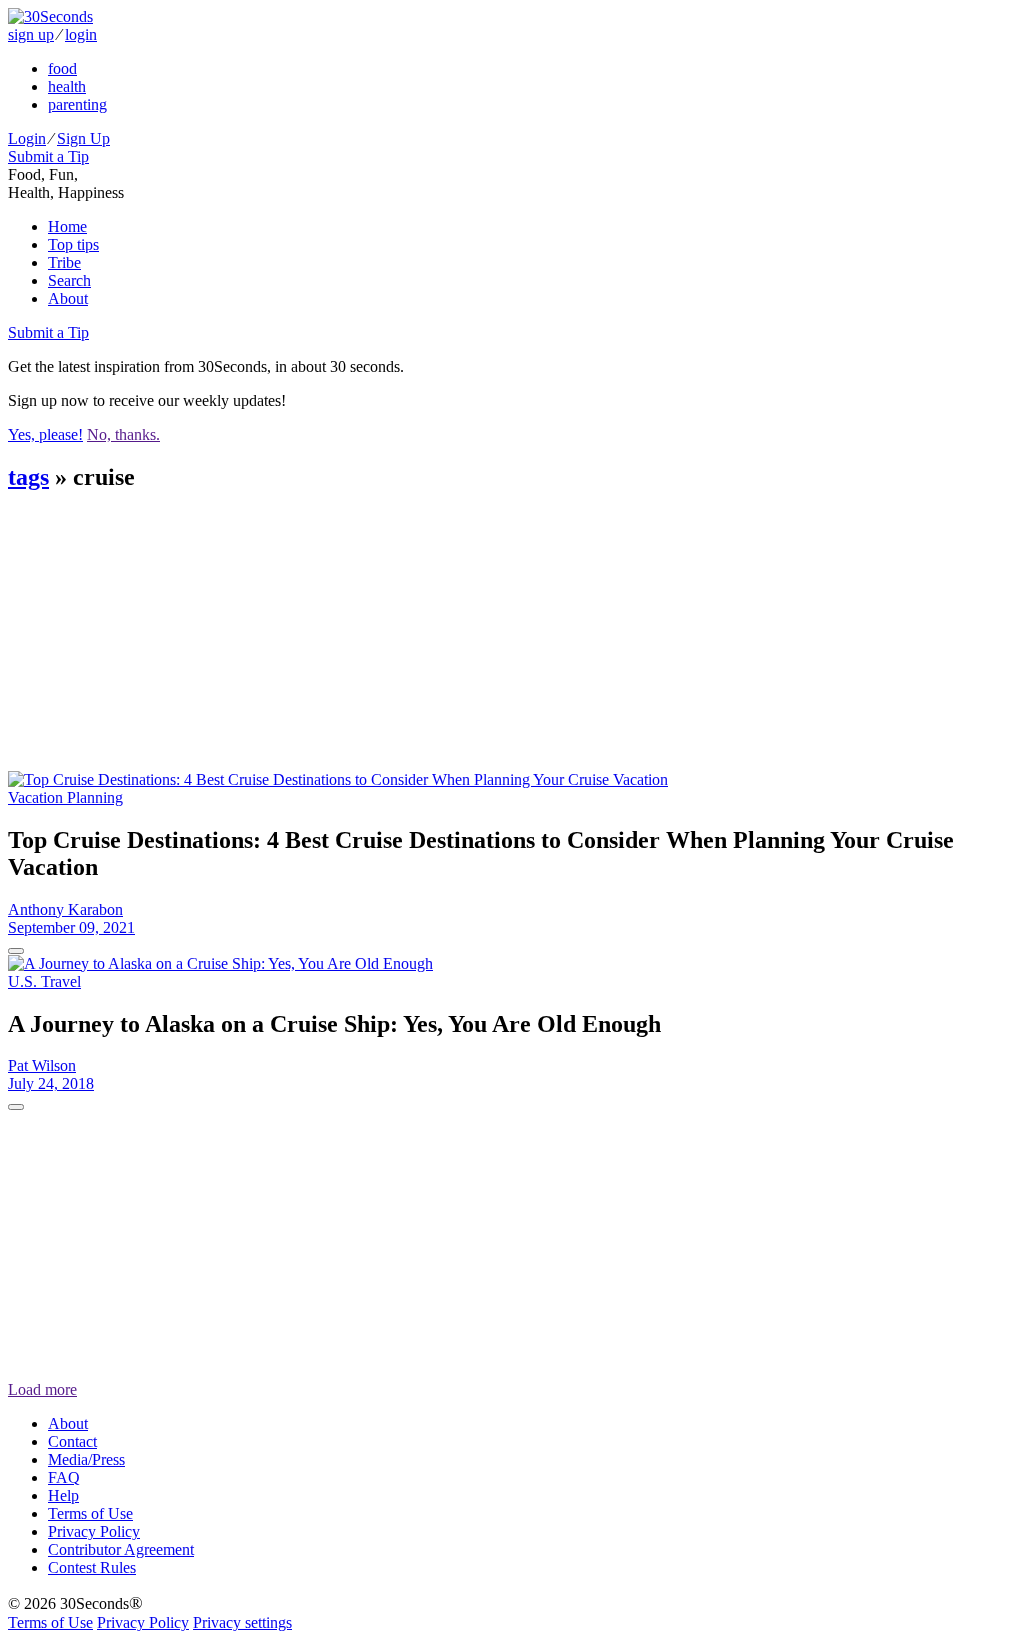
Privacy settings (242, 1622)
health (67, 86)
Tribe (64, 262)
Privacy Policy (94, 1531)
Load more (42, 1389)
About (68, 298)
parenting (77, 104)
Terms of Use (90, 1513)
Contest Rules (92, 1567)
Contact (72, 1441)
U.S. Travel (44, 981)
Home (67, 226)
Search (69, 280)
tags (28, 477)
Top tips (73, 244)
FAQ (64, 1477)
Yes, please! (45, 434)
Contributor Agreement (121, 1549)
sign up (31, 34)
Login (27, 138)
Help (63, 1495)
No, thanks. (123, 434)
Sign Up (83, 138)
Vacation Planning (65, 797)
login (81, 34)
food (62, 68)
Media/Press (86, 1459)
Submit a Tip (48, 156)
